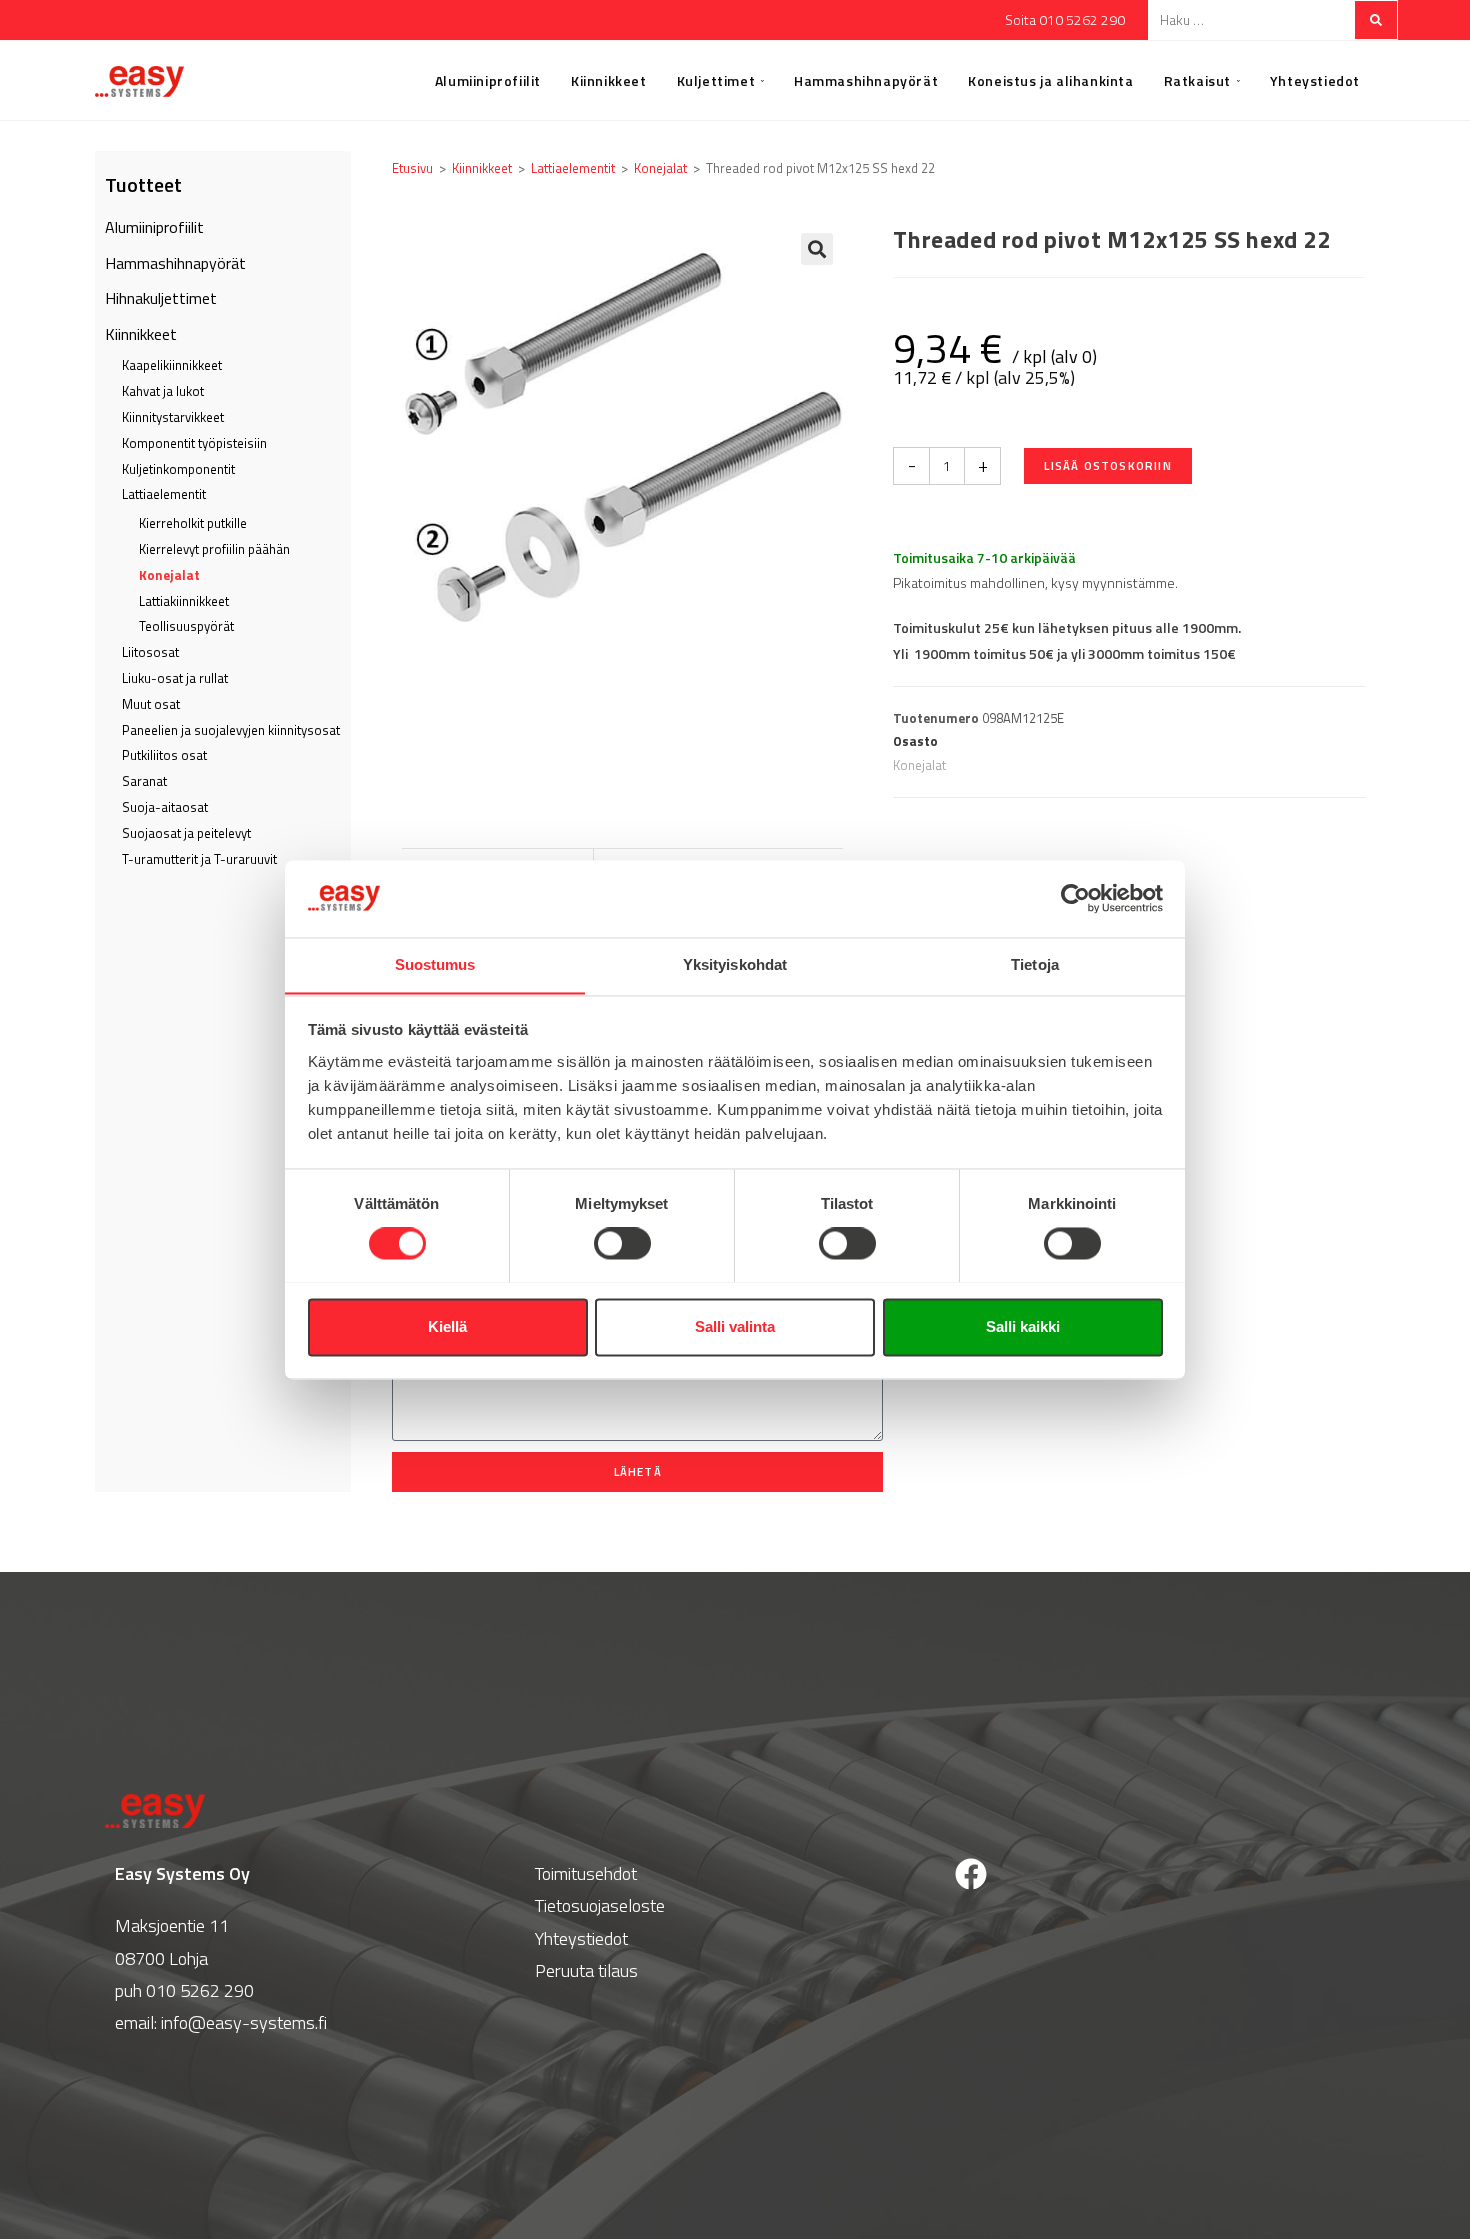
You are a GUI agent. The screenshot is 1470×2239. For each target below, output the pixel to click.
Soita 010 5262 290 (1065, 19)
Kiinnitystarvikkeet (173, 417)
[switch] (622, 1243)
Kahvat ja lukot (163, 391)
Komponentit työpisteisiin (194, 443)
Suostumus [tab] (435, 964)
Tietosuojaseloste (600, 1905)
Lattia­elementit (164, 494)
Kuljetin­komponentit (178, 469)
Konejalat (169, 575)
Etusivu (412, 168)
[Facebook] (971, 1874)
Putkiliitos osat (164, 755)
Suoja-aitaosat (165, 807)
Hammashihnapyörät (175, 263)
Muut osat (151, 704)
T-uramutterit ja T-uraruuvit (199, 859)
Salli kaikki (1023, 1326)
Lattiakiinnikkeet (184, 601)
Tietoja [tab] (1035, 964)
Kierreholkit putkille (193, 523)
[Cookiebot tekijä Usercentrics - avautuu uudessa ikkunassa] (1075, 898)
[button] (817, 249)
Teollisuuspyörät (186, 626)
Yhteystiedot (581, 1938)
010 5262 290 (200, 1990)
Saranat (144, 781)
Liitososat (150, 652)
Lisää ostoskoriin (1107, 465)
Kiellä (447, 1326)
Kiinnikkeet (141, 334)
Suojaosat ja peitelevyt (186, 833)
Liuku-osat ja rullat (175, 678)
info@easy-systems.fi (244, 2022)
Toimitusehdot (586, 1873)
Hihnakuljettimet (161, 298)
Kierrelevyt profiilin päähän (214, 549)
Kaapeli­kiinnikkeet (172, 365)
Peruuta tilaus (586, 1970)
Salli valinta (735, 1326)
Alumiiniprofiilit (154, 227)
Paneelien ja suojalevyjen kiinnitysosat (231, 730)
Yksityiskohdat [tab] (735, 964)
